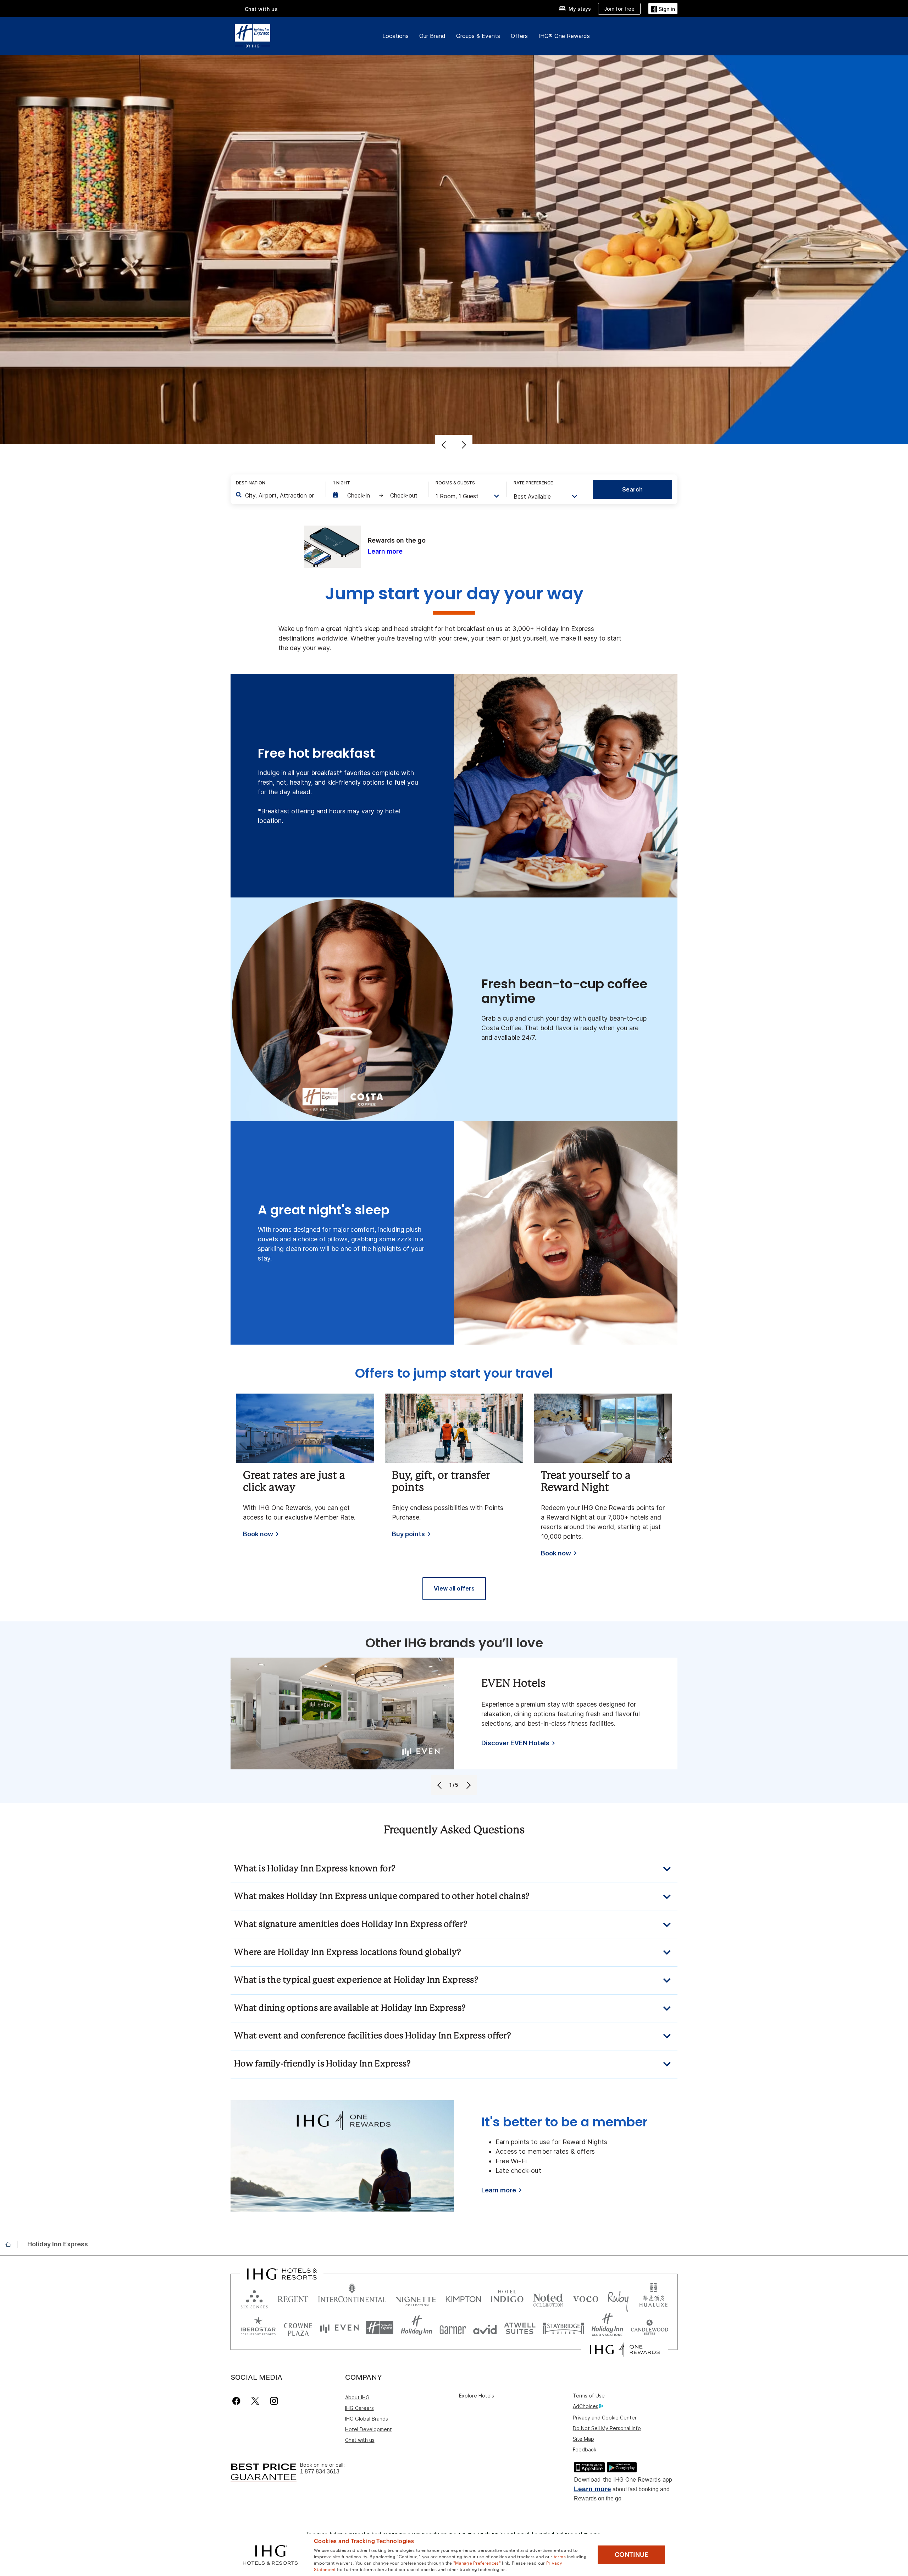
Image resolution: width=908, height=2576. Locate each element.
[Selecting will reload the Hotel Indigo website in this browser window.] (507, 2298)
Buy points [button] (408, 1534)
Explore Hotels (477, 2396)
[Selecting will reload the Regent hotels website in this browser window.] (293, 2298)
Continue (632, 2555)
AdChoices (586, 2406)
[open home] (11, 2244)
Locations (395, 36)
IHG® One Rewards (564, 36)
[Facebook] (238, 2401)
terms (560, 2556)
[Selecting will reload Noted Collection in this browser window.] (548, 2298)
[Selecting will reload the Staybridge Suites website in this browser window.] (564, 2328)
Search (632, 489)
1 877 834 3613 (320, 2471)
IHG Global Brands (367, 2419)
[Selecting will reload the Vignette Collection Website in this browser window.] (416, 2298)
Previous (445, 445)
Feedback (585, 2449)
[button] (663, 8)
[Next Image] (468, 1785)
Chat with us (360, 2440)
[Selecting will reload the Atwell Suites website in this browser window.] (520, 2328)
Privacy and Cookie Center (605, 2418)
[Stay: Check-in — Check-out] (377, 495)
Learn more (593, 2489)
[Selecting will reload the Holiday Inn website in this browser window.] (417, 2328)
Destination (251, 483)
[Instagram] (274, 2401)
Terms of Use (589, 2396)
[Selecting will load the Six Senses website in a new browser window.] (254, 2298)
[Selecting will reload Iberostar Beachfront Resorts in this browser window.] (258, 2328)
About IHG (357, 2397)
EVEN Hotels (513, 1684)
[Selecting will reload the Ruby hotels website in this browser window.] (618, 2298)
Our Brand (432, 36)
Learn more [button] (385, 551)
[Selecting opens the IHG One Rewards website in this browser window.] (625, 2350)
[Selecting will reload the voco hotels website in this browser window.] (586, 2298)
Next (463, 445)
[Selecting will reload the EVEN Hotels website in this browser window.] (339, 2328)
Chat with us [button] (261, 9)
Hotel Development (369, 2429)
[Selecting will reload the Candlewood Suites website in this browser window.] (649, 2328)
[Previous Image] (440, 1785)
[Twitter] (255, 2401)
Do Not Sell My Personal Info (607, 2428)
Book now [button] (258, 1534)
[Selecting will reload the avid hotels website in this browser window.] (485, 2328)
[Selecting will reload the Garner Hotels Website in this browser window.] (453, 2328)
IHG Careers (359, 2408)
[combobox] (280, 495)
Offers (519, 36)
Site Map (583, 2439)
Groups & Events (478, 36)
